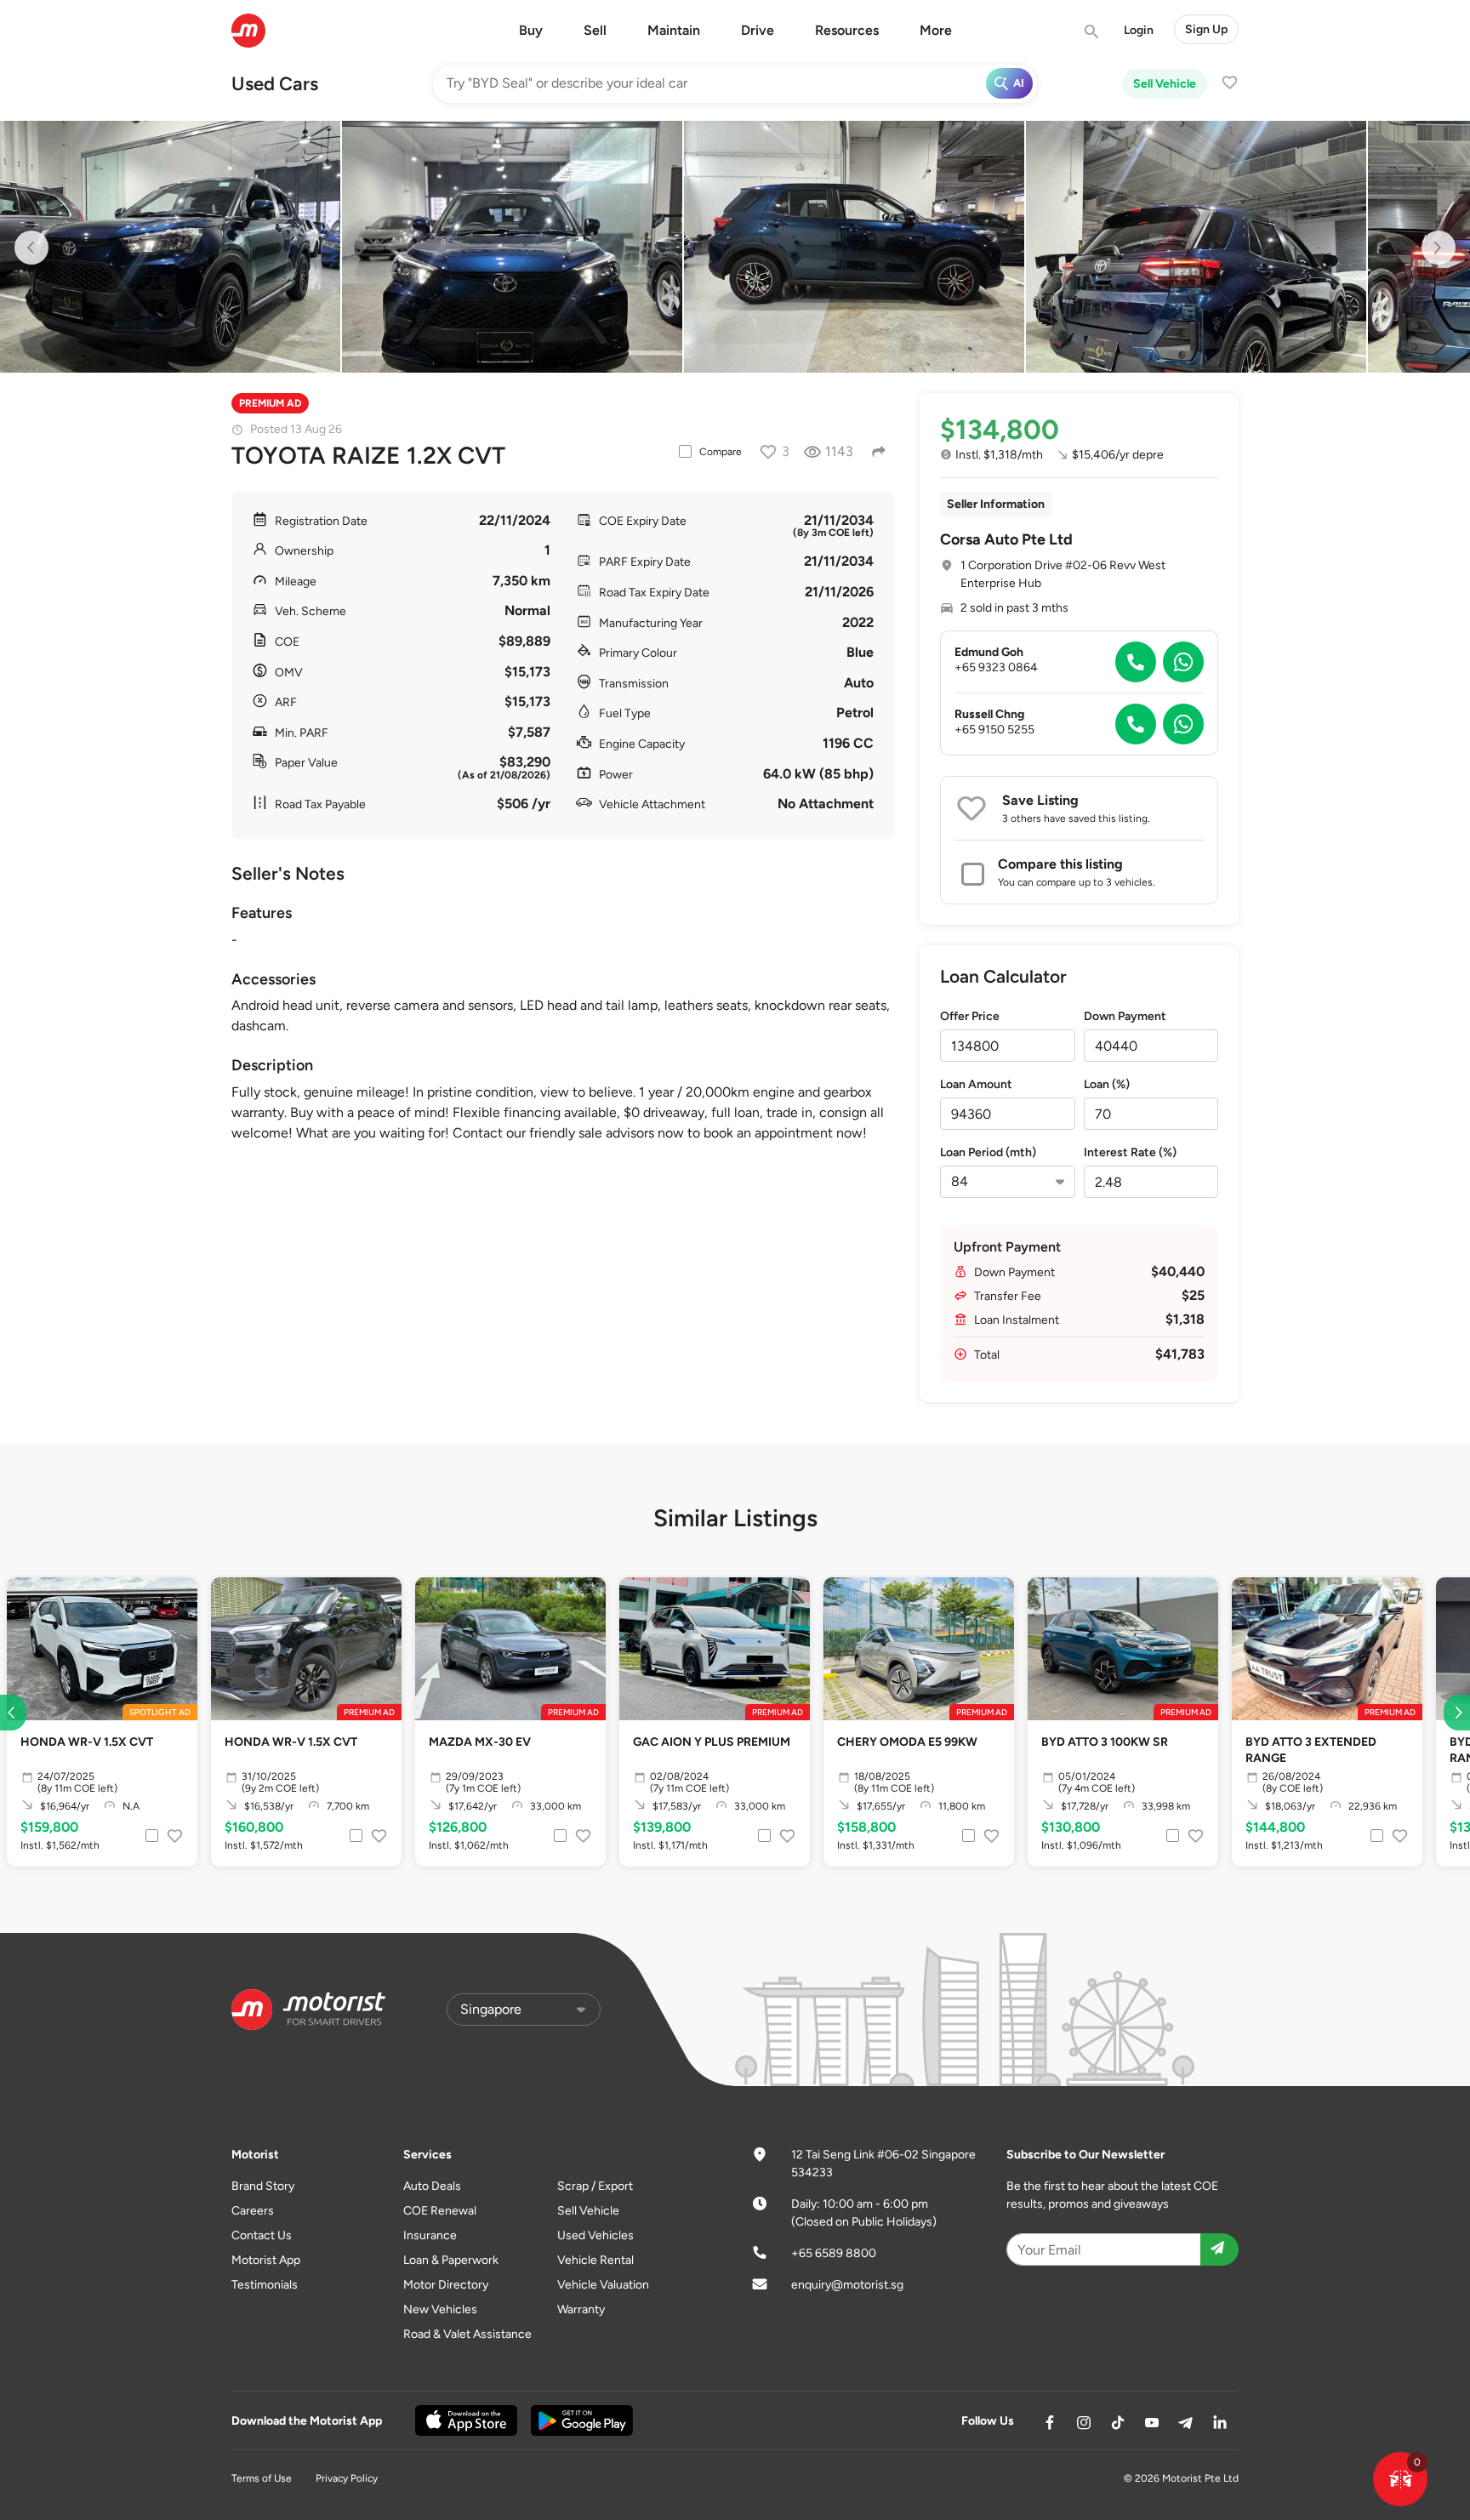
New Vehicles (440, 2309)
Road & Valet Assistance (467, 2334)
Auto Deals (432, 2186)
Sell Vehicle (1165, 84)
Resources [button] (847, 30)
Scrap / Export (595, 2186)
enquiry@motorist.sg (847, 2285)
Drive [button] (758, 30)
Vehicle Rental (595, 2260)
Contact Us (262, 2235)
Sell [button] (595, 30)
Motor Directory (446, 2285)
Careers (253, 2211)
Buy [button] (531, 30)
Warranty (581, 2309)
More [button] (936, 30)
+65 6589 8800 (834, 2253)
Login (1139, 30)
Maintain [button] (674, 30)
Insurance (430, 2235)
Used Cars (275, 84)
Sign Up (1206, 29)
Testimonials (265, 2285)
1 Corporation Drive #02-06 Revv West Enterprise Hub (1063, 574)
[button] (1400, 2479)
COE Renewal (440, 2211)
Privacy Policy (347, 2478)
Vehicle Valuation (603, 2285)
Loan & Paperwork (451, 2260)
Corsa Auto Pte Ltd (1006, 539)
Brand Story (263, 2186)
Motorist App (266, 2260)
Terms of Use (262, 2478)
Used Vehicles (595, 2235)
